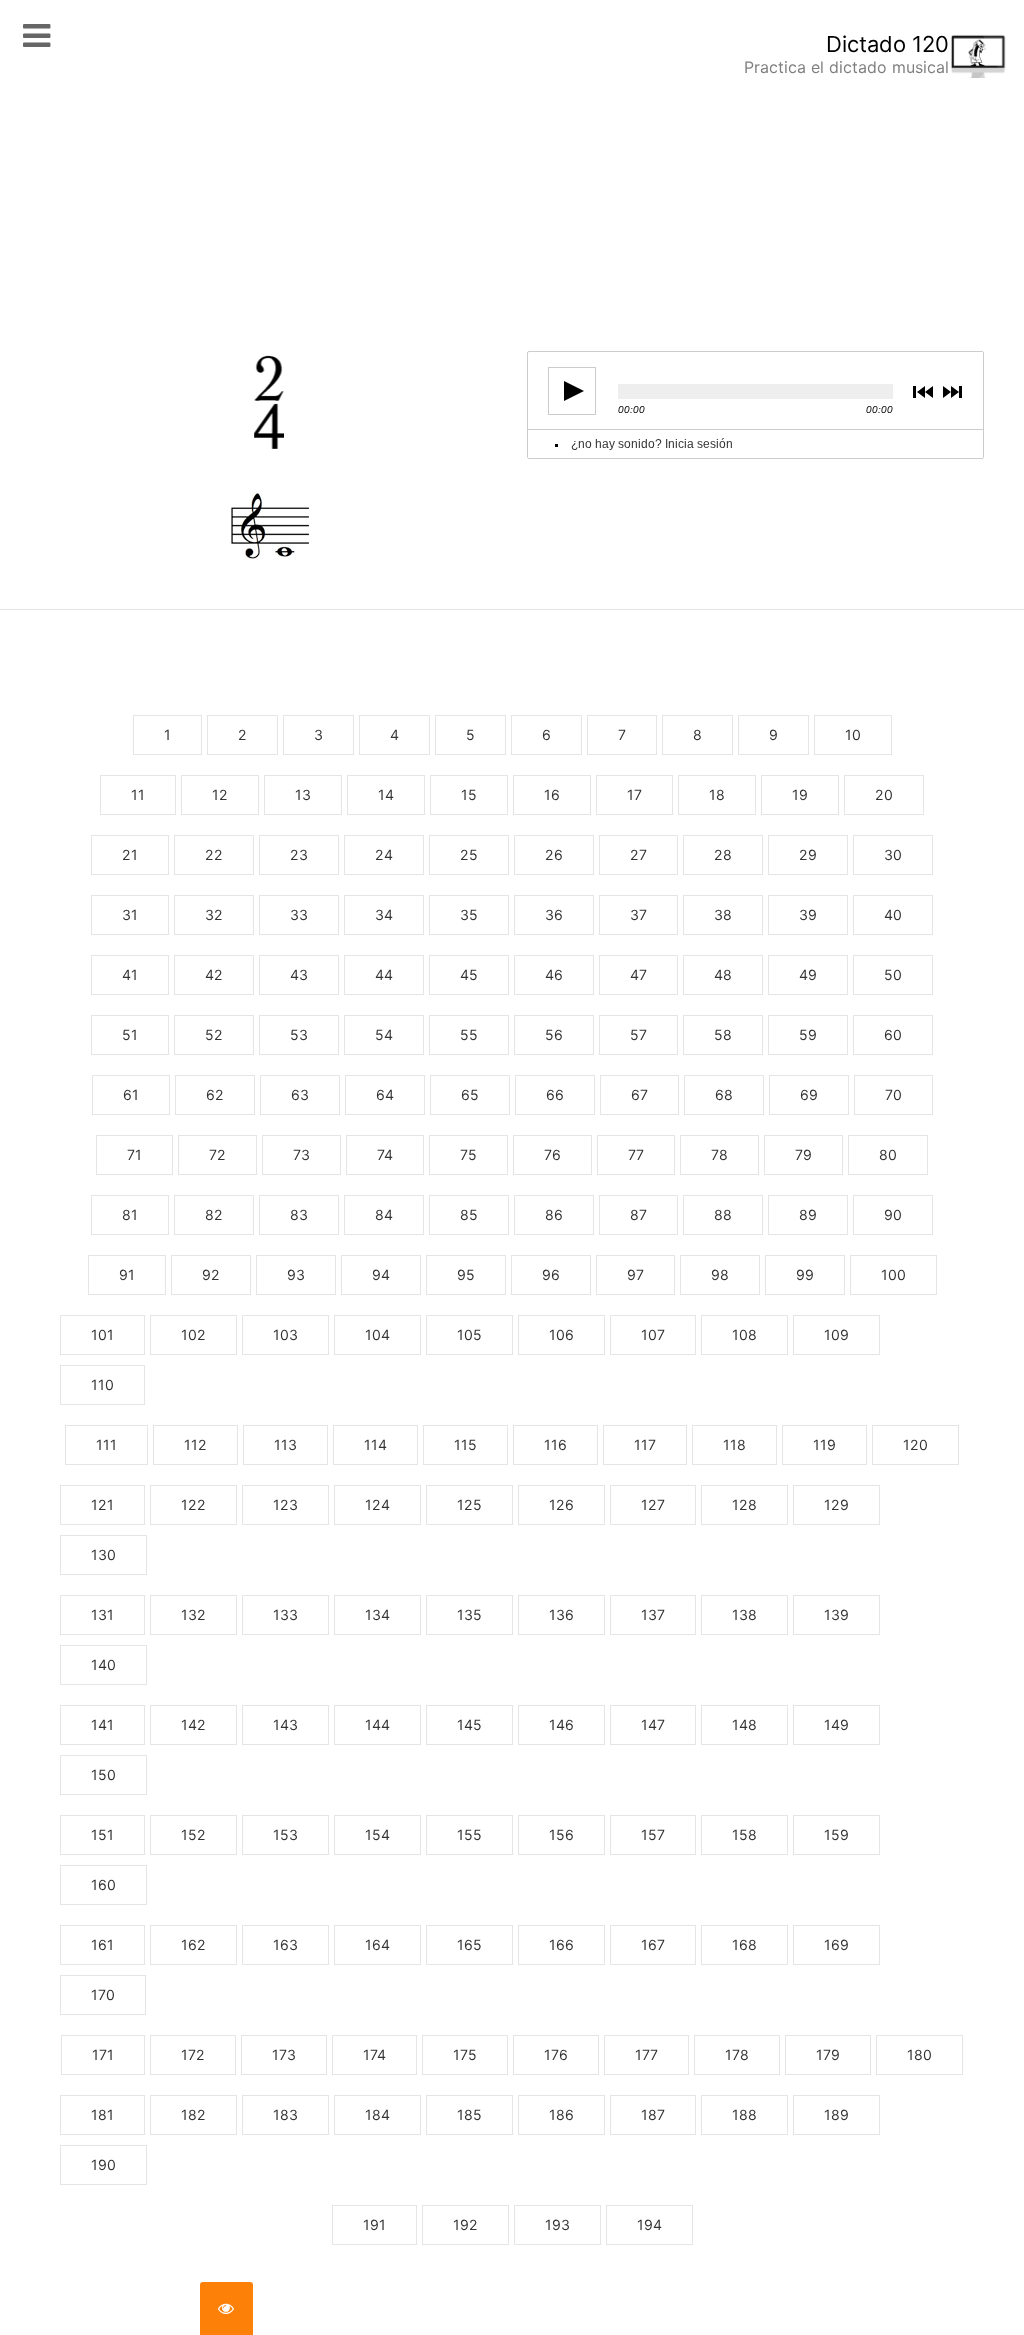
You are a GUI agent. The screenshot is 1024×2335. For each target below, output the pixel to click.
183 (285, 2114)
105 (469, 1334)
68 (724, 1094)
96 (551, 1274)
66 (555, 1094)
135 (469, 1614)
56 (554, 1034)
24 (384, 854)
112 (195, 1444)
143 (285, 1724)
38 (723, 914)
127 (653, 1504)
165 (469, 1944)
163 (285, 1944)
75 (468, 1154)
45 (469, 974)
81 (130, 1214)
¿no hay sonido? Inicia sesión (652, 444)
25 (469, 854)
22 (214, 854)
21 (130, 854)
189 (836, 2114)
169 (836, 1944)
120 (915, 1444)
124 (377, 1504)
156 (561, 1834)
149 (836, 1724)
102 (193, 1334)
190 (103, 2164)
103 (285, 1334)
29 (808, 854)
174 (374, 2054)
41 (130, 974)
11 (138, 794)
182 (193, 2114)
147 (653, 1724)
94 (381, 1274)
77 (636, 1154)
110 (102, 1384)
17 (634, 794)
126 (561, 1504)
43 (299, 974)
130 (103, 1554)
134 (377, 1614)
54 (384, 1034)
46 (554, 974)
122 (193, 1504)
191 (374, 2224)
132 (193, 1614)
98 (720, 1274)
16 (552, 794)
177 (646, 2054)
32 (214, 914)
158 (744, 1834)
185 (469, 2114)
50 (893, 974)
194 (649, 2224)
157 (653, 1834)
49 (808, 974)
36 (554, 914)
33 (299, 914)
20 (884, 794)
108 (744, 1334)
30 (893, 854)
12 (220, 794)
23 (299, 854)
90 (893, 1214)
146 (561, 1724)
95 (466, 1274)
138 (744, 1614)
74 (385, 1154)
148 (744, 1724)
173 (284, 2054)
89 (808, 1214)
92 (211, 1274)
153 (285, 1834)
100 (893, 1274)
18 (717, 794)
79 (803, 1154)
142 (193, 1724)
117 (645, 1444)
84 (384, 1214)
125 (469, 1504)
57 (638, 1034)
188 (744, 2114)
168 (744, 1944)
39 (808, 914)
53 (299, 1034)
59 (808, 1034)
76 (552, 1154)
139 (836, 1614)
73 (301, 1154)
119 (824, 1444)
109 (836, 1334)
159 (836, 1834)
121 (102, 1504)
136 (561, 1614)
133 (285, 1614)
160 (103, 1884)
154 (377, 1834)
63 (300, 1094)
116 (555, 1444)
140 (103, 1664)
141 (102, 1724)
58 (723, 1034)
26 (554, 854)
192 (465, 2224)
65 (470, 1094)
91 (127, 1274)
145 (469, 1724)
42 (214, 974)
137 (653, 1614)
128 (744, 1504)
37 (638, 914)
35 (469, 914)
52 (214, 1034)
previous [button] (927, 391)
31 (130, 914)
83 (299, 1214)
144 (377, 1724)
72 (217, 1154)
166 (561, 1944)
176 (556, 2054)
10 (853, 734)
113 (285, 1444)
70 (893, 1094)
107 (653, 1334)
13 (303, 794)
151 (102, 1834)
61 (131, 1094)
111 (106, 1444)
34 (384, 914)
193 (557, 2224)
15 (469, 794)
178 (737, 2054)
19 (800, 794)
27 (638, 854)
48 (723, 974)
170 (103, 1994)
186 (561, 2114)
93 (296, 1274)
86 (554, 1214)
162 (193, 1944)
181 (102, 2114)
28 (723, 854)
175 (465, 2054)
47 (638, 974)
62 (215, 1094)
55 (469, 1034)
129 (836, 1504)
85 (469, 1214)
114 (375, 1444)
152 (193, 1834)
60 (893, 1034)
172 (193, 2054)
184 (377, 2114)
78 (719, 1154)
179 (828, 2054)
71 (134, 1154)
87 (638, 1214)
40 (893, 914)
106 (561, 1334)
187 (653, 2114)
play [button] (572, 391)
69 (809, 1094)
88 (723, 1214)
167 (653, 1944)
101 (102, 1334)
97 (635, 1274)
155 (469, 1834)
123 (285, 1504)
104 (377, 1334)
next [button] (955, 391)
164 (377, 1944)
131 (102, 1614)
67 (639, 1094)
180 (919, 2054)
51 (130, 1034)
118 (734, 1444)
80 (888, 1154)
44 (384, 974)
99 (805, 1274)
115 (465, 1444)
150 (103, 1774)
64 (385, 1094)
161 (102, 1944)
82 (214, 1214)
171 (103, 2054)
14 (386, 794)
